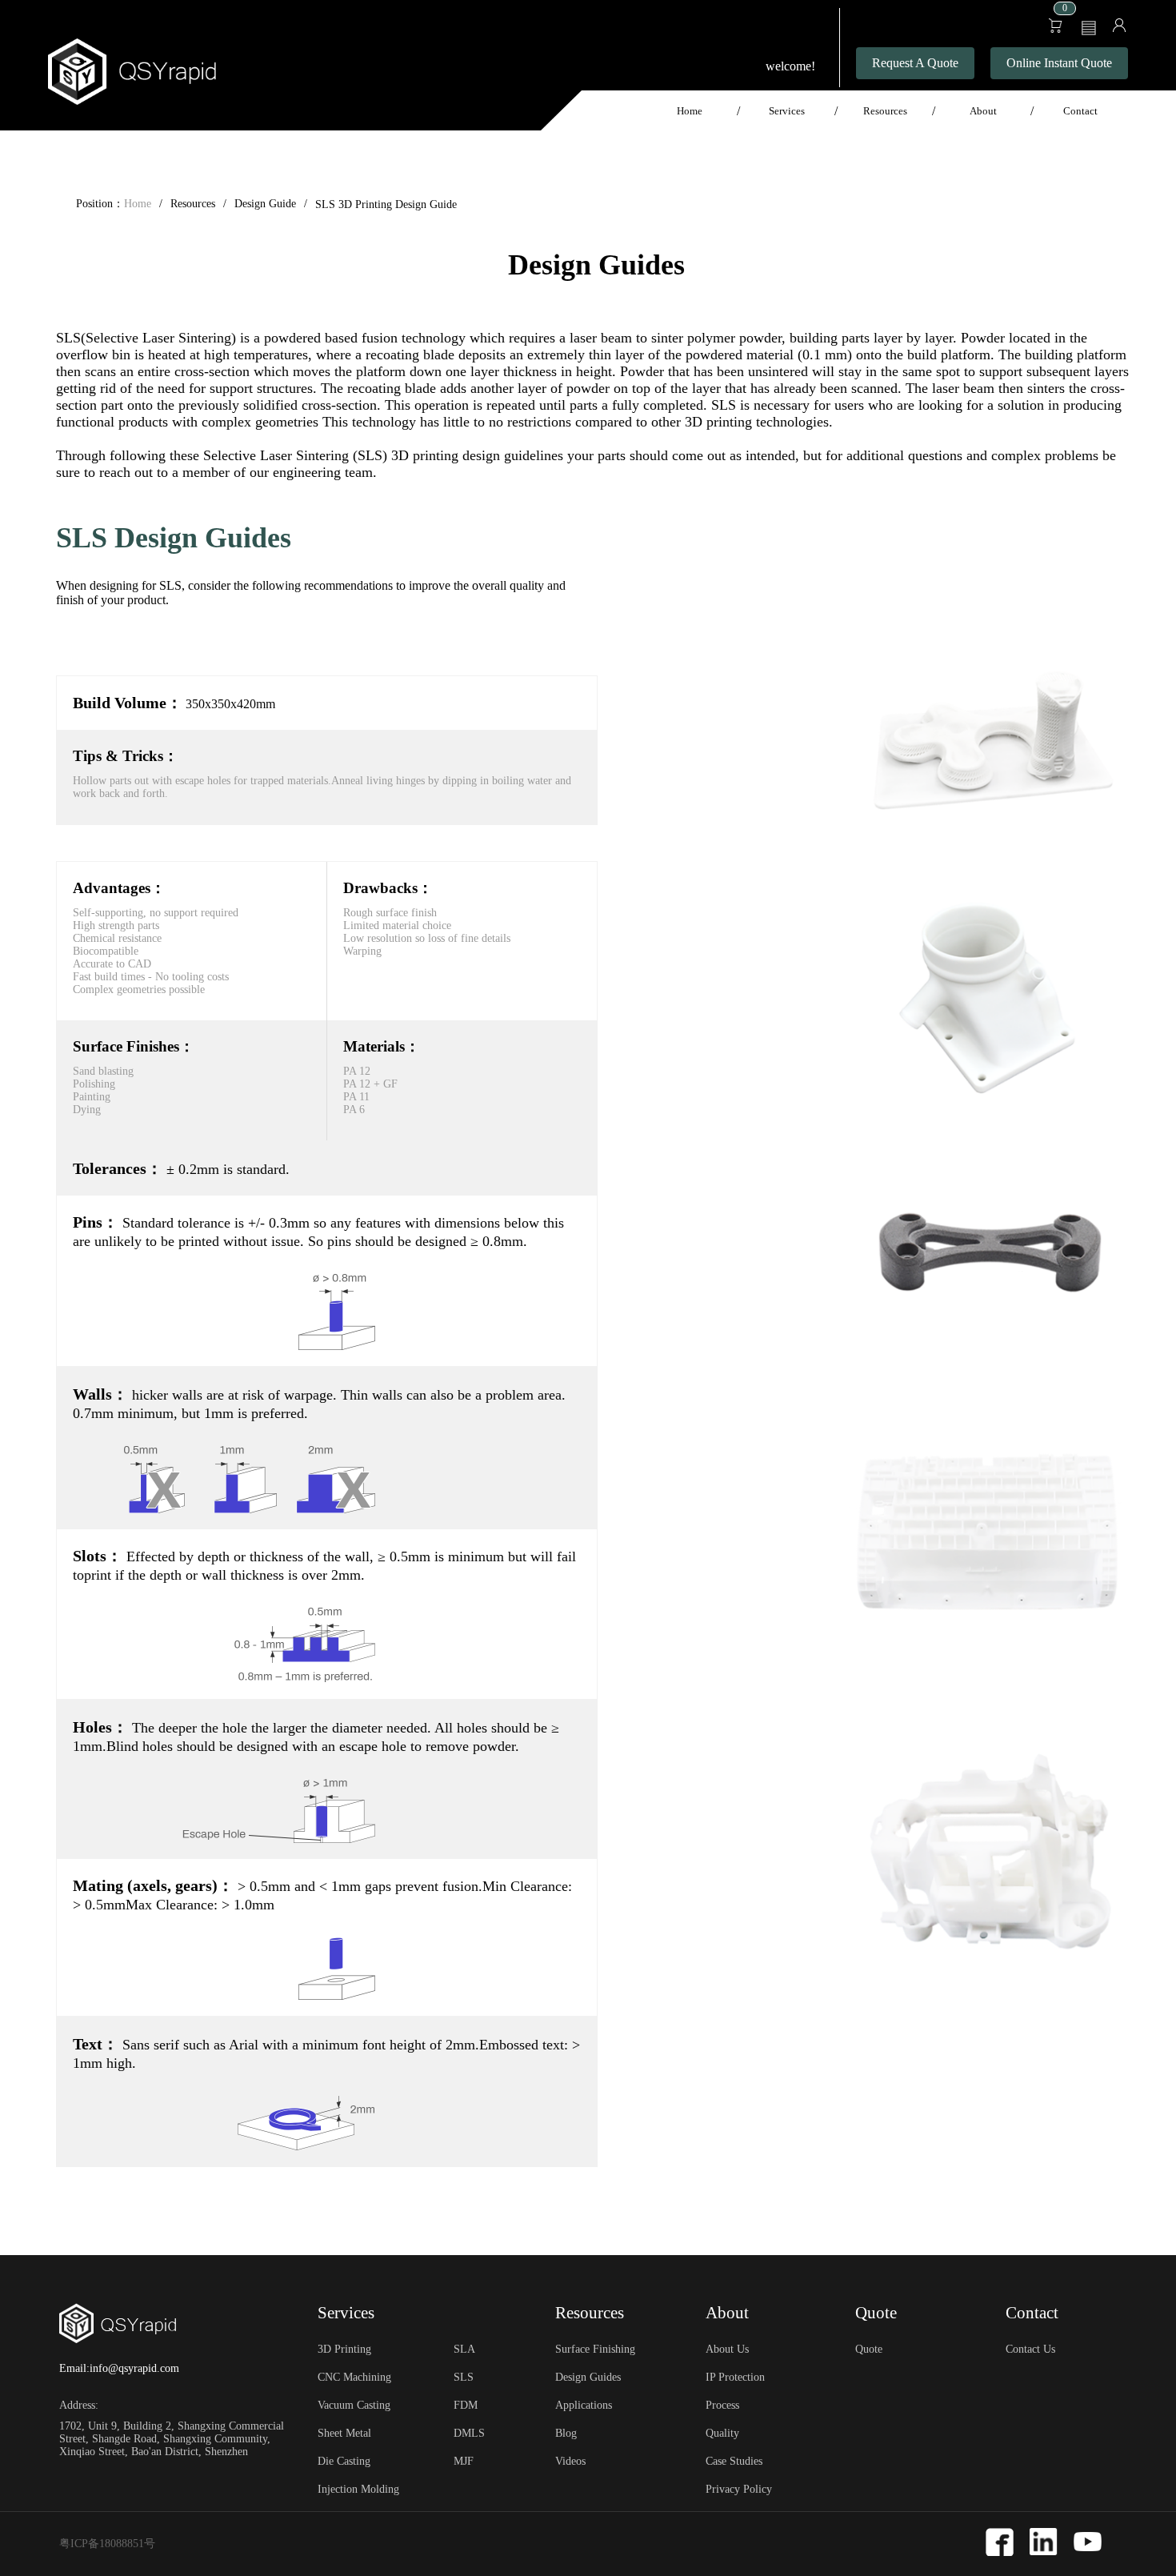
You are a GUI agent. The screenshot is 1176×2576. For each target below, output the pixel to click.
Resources (193, 204)
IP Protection (735, 2377)
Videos (570, 2461)
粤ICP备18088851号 (107, 2544)
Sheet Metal (344, 2433)
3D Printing (344, 2349)
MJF (464, 2461)
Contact (1080, 111)
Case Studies (734, 2461)
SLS (464, 2377)
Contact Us (1030, 2349)
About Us (727, 2349)
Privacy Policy (739, 2489)
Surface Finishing (595, 2349)
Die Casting (344, 2461)
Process (722, 2405)
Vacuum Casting (354, 2405)
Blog (566, 2433)
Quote (869, 2349)
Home (690, 111)
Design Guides (588, 2377)
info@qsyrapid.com (134, 2368)
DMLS (469, 2433)
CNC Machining (354, 2377)
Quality (722, 2433)
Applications (584, 2405)
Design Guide (265, 204)
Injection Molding (358, 2489)
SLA (464, 2349)
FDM (466, 2405)
